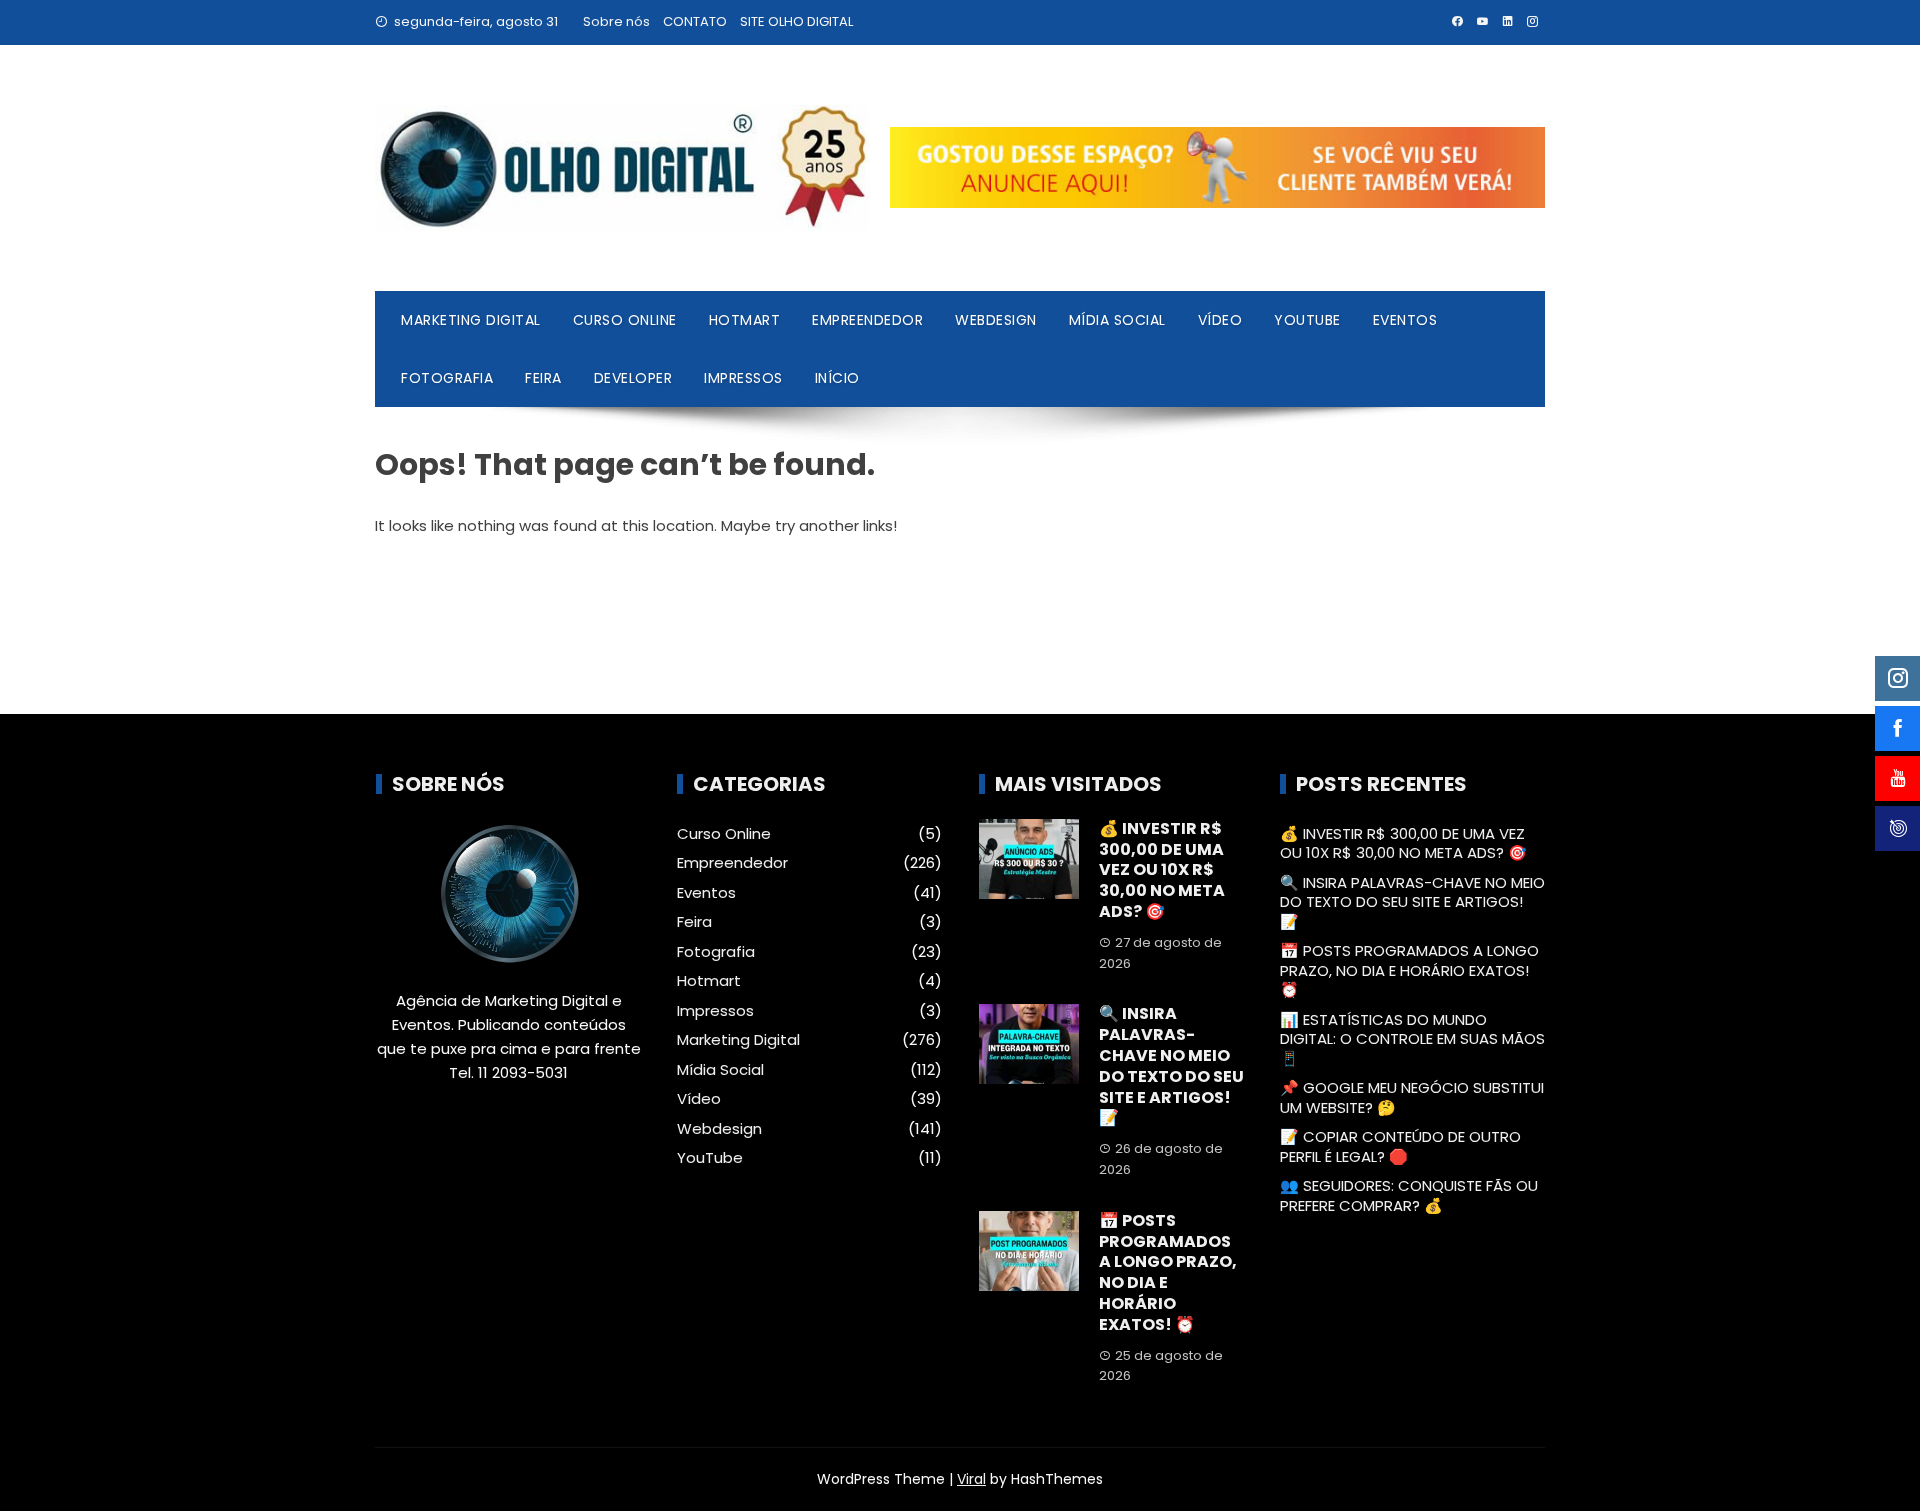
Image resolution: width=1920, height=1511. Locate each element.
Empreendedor (867, 320)
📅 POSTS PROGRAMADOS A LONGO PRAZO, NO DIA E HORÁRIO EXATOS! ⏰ (1168, 1272)
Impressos (743, 378)
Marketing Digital (471, 320)
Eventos (1405, 320)
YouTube (1307, 320)
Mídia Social (1117, 320)
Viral (971, 1479)
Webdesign (996, 320)
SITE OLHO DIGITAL (796, 21)
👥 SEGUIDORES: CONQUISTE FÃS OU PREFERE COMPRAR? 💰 (1409, 1195)
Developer (633, 378)
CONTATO (695, 21)
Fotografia (447, 378)
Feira (543, 378)
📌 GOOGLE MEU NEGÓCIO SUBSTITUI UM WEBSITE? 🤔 (1412, 1097)
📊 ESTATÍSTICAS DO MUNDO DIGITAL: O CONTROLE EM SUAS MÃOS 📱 (1412, 1039)
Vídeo (1220, 320)
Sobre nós (616, 21)
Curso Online (625, 320)
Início (837, 378)
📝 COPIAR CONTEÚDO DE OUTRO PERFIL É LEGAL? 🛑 (1400, 1146)
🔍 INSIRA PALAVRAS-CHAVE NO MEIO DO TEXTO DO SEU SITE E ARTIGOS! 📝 (1171, 1065)
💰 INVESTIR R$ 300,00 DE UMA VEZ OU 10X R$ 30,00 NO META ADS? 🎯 (1162, 870)
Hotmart (745, 320)
